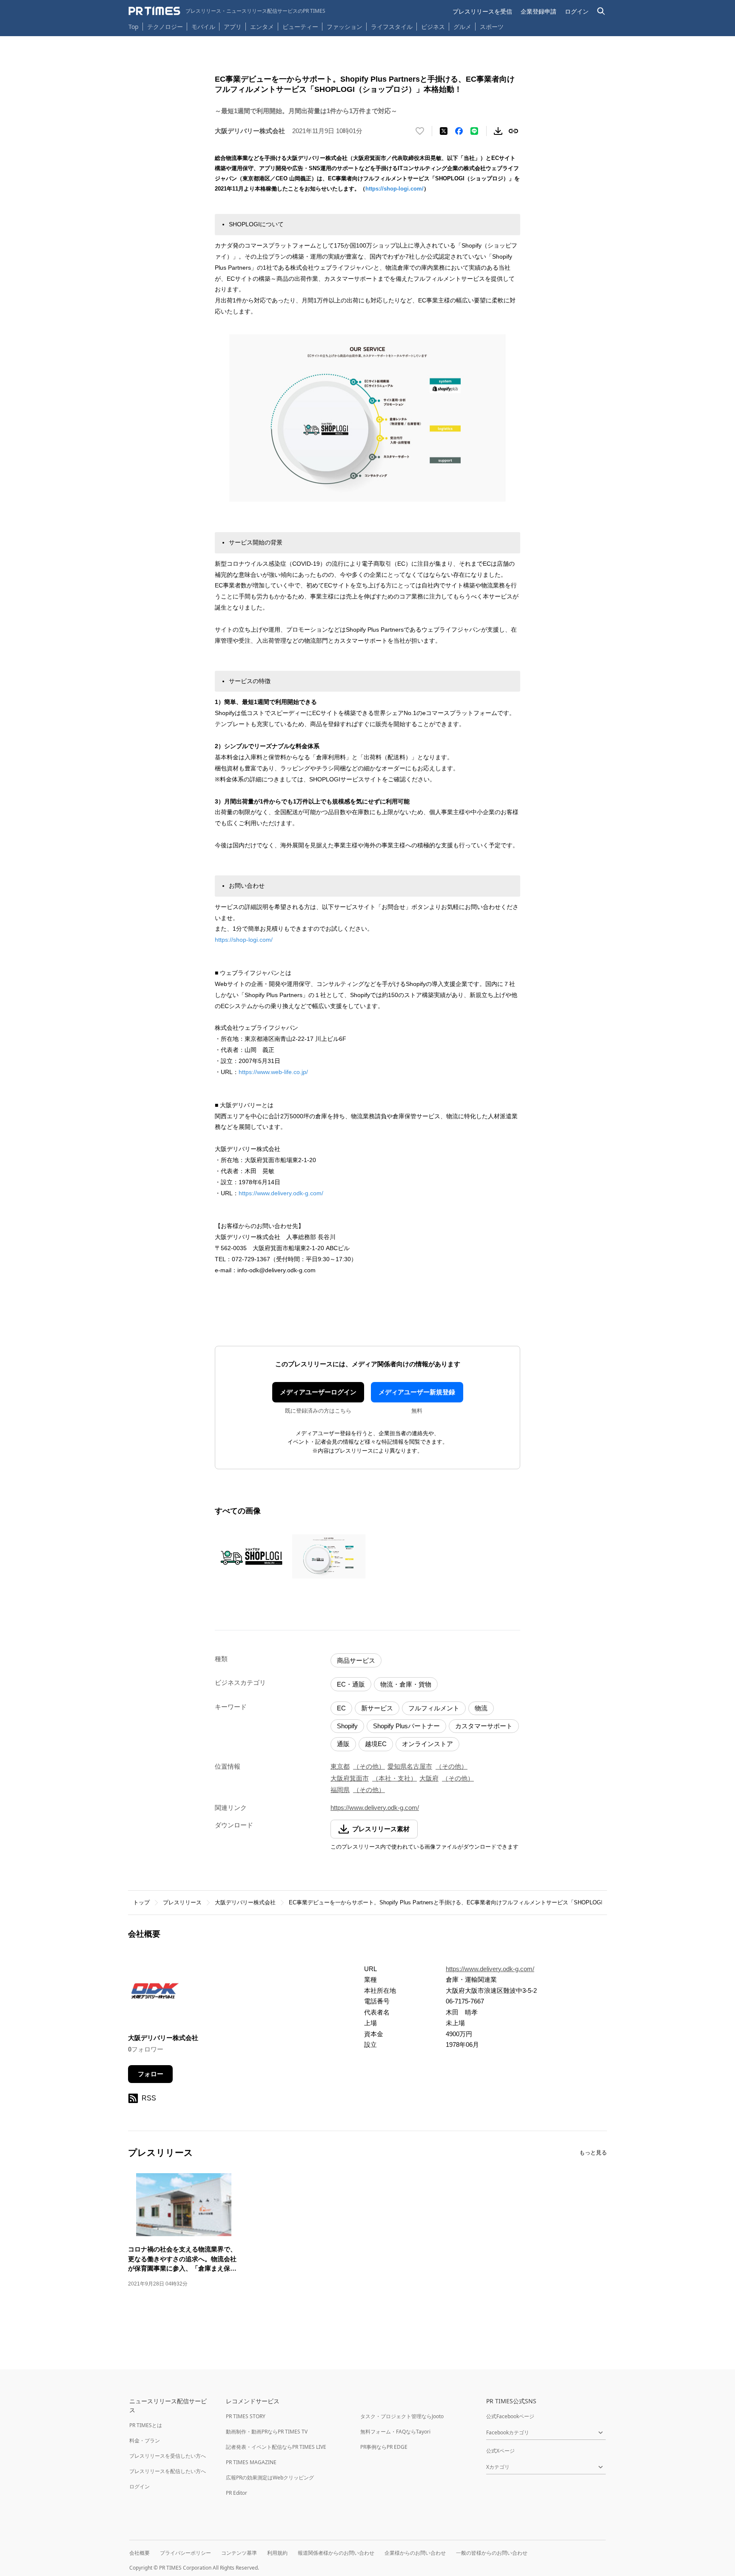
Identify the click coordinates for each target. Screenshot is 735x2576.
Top (134, 27)
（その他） (369, 1766)
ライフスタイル (392, 27)
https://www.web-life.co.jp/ (273, 1072)
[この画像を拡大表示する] (251, 1556)
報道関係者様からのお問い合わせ (336, 2553)
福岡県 (340, 1790)
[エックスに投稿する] (444, 131)
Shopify (347, 1726)
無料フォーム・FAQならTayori (395, 2432)
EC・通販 (351, 1684)
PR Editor (236, 2493)
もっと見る (593, 2153)
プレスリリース (182, 1902)
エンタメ (262, 27)
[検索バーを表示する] (601, 11)
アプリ (233, 27)
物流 (481, 1708)
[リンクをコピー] (513, 131)
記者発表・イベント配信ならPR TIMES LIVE (276, 2447)
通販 (343, 1744)
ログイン (577, 11)
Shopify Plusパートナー (406, 1726)
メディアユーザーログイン (318, 1392)
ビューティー (300, 27)
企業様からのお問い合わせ (415, 2553)
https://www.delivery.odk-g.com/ (281, 1193)
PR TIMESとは (146, 2425)
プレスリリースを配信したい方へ (168, 2471)
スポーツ (492, 27)
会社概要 (140, 2553)
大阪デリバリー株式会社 (245, 1902)
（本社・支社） (395, 1778)
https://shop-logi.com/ (395, 189)
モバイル (203, 27)
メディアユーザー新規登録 (417, 1392)
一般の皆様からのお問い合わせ (492, 2553)
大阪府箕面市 (350, 1778)
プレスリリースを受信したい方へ (168, 2456)
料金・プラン (145, 2441)
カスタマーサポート (484, 1726)
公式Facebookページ (510, 2416)
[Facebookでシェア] (459, 131)
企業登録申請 (538, 11)
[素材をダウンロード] (498, 131)
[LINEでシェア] (474, 131)
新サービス (377, 1708)
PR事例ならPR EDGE (384, 2447)
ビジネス (433, 27)
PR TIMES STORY (246, 2416)
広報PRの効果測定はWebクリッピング (270, 2478)
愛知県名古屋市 (410, 1766)
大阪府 (429, 1778)
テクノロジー (165, 27)
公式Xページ (500, 2451)
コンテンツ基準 (239, 2553)
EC (341, 1708)
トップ (141, 1902)
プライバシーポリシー (185, 2553)
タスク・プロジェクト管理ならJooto (402, 2416)
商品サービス (356, 1660)
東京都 (340, 1766)
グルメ (462, 27)
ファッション (345, 27)
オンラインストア (427, 1744)
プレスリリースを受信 (482, 11)
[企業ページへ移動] (155, 1993)
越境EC (376, 1744)
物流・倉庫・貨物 (406, 1684)
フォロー (151, 2074)
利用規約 (277, 2553)
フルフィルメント (434, 1708)
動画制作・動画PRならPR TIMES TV (267, 2432)
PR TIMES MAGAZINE (251, 2462)
